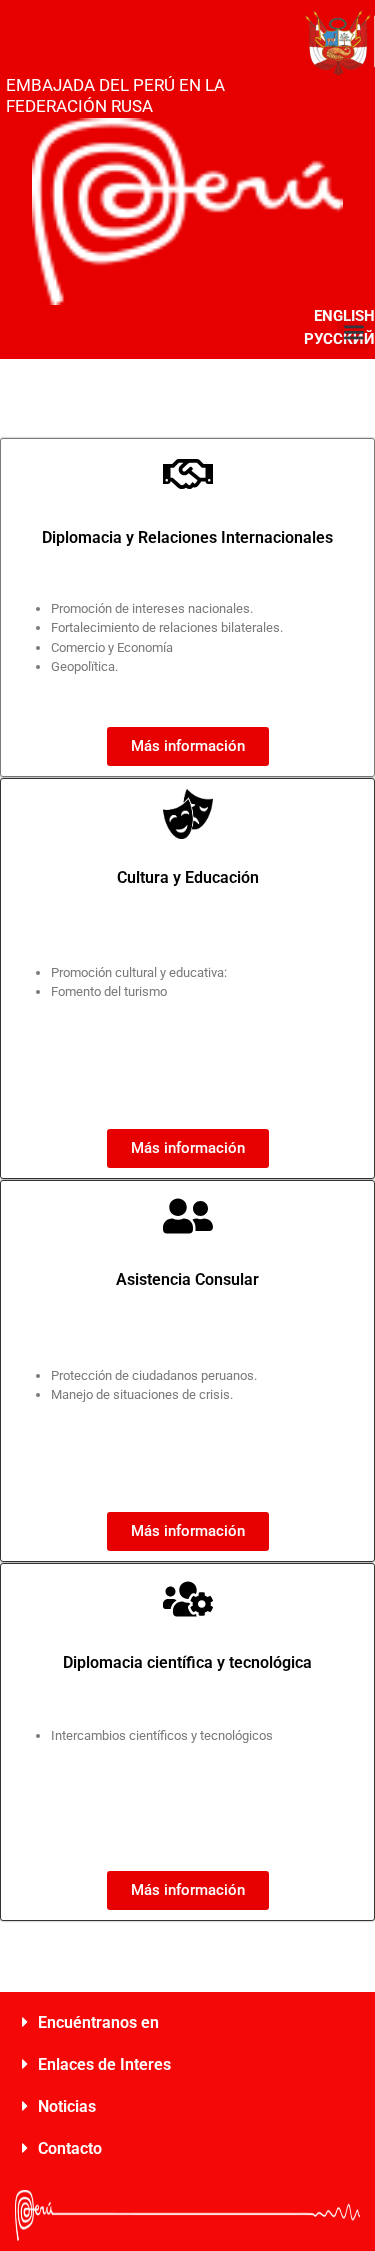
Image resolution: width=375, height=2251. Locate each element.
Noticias (67, 2106)
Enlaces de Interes (104, 2064)
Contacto (70, 2148)
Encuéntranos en (98, 2022)
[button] (353, 332)
